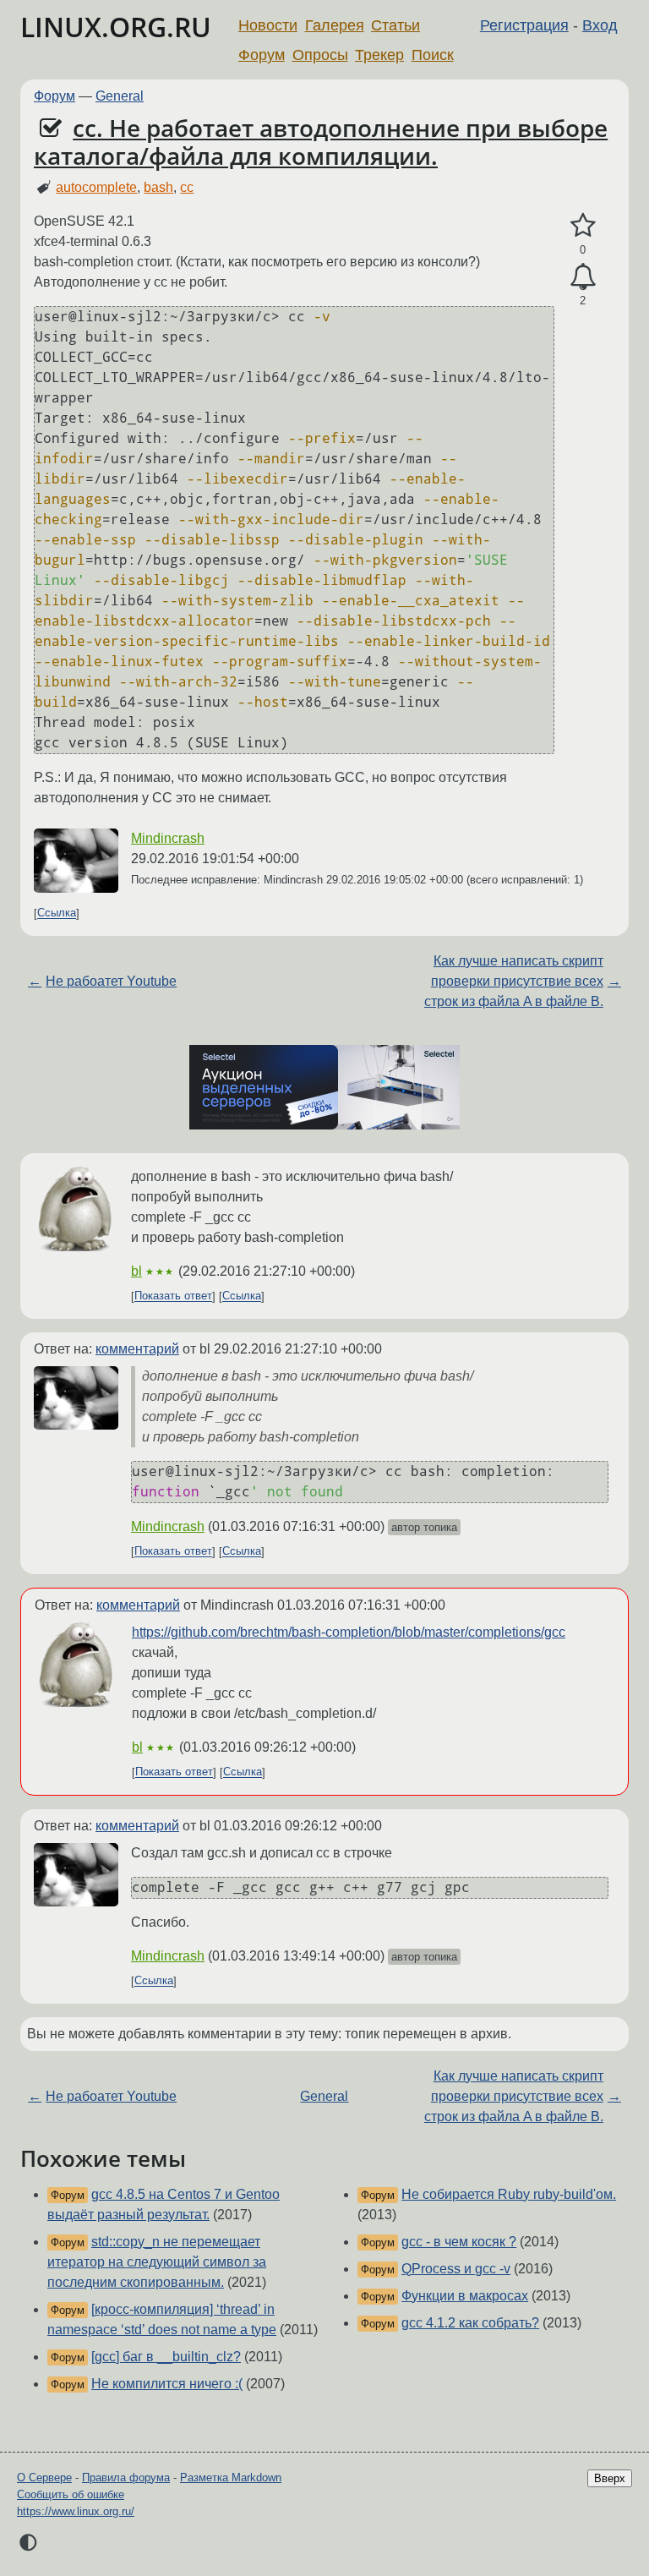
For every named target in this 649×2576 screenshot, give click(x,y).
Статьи (395, 25)
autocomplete (96, 187)
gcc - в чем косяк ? (459, 2242)
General (120, 96)
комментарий (137, 1349)
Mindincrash (168, 838)
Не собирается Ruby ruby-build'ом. (509, 2194)
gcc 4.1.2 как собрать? (470, 2323)
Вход (600, 25)
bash (158, 187)
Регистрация (524, 25)
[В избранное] (583, 226)
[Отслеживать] (583, 277)
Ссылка (57, 913)
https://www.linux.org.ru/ (76, 2511)
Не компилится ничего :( (167, 2384)
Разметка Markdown (231, 2478)
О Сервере (44, 2478)
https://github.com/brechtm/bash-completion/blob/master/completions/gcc (349, 1632)
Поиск (433, 55)
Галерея (335, 25)
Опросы (320, 55)
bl (136, 1271)
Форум (262, 55)
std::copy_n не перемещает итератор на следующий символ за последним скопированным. (157, 2262)
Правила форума (126, 2478)
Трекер (379, 55)
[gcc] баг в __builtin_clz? (166, 2357)
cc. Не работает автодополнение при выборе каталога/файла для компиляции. (321, 142)
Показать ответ (173, 1296)
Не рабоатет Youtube (111, 981)
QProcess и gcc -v (456, 2269)
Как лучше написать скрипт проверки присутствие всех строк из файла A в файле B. (514, 981)
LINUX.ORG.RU (116, 27)
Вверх (610, 2478)
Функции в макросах (465, 2296)
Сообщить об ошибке (71, 2494)
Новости (268, 25)
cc (187, 187)
